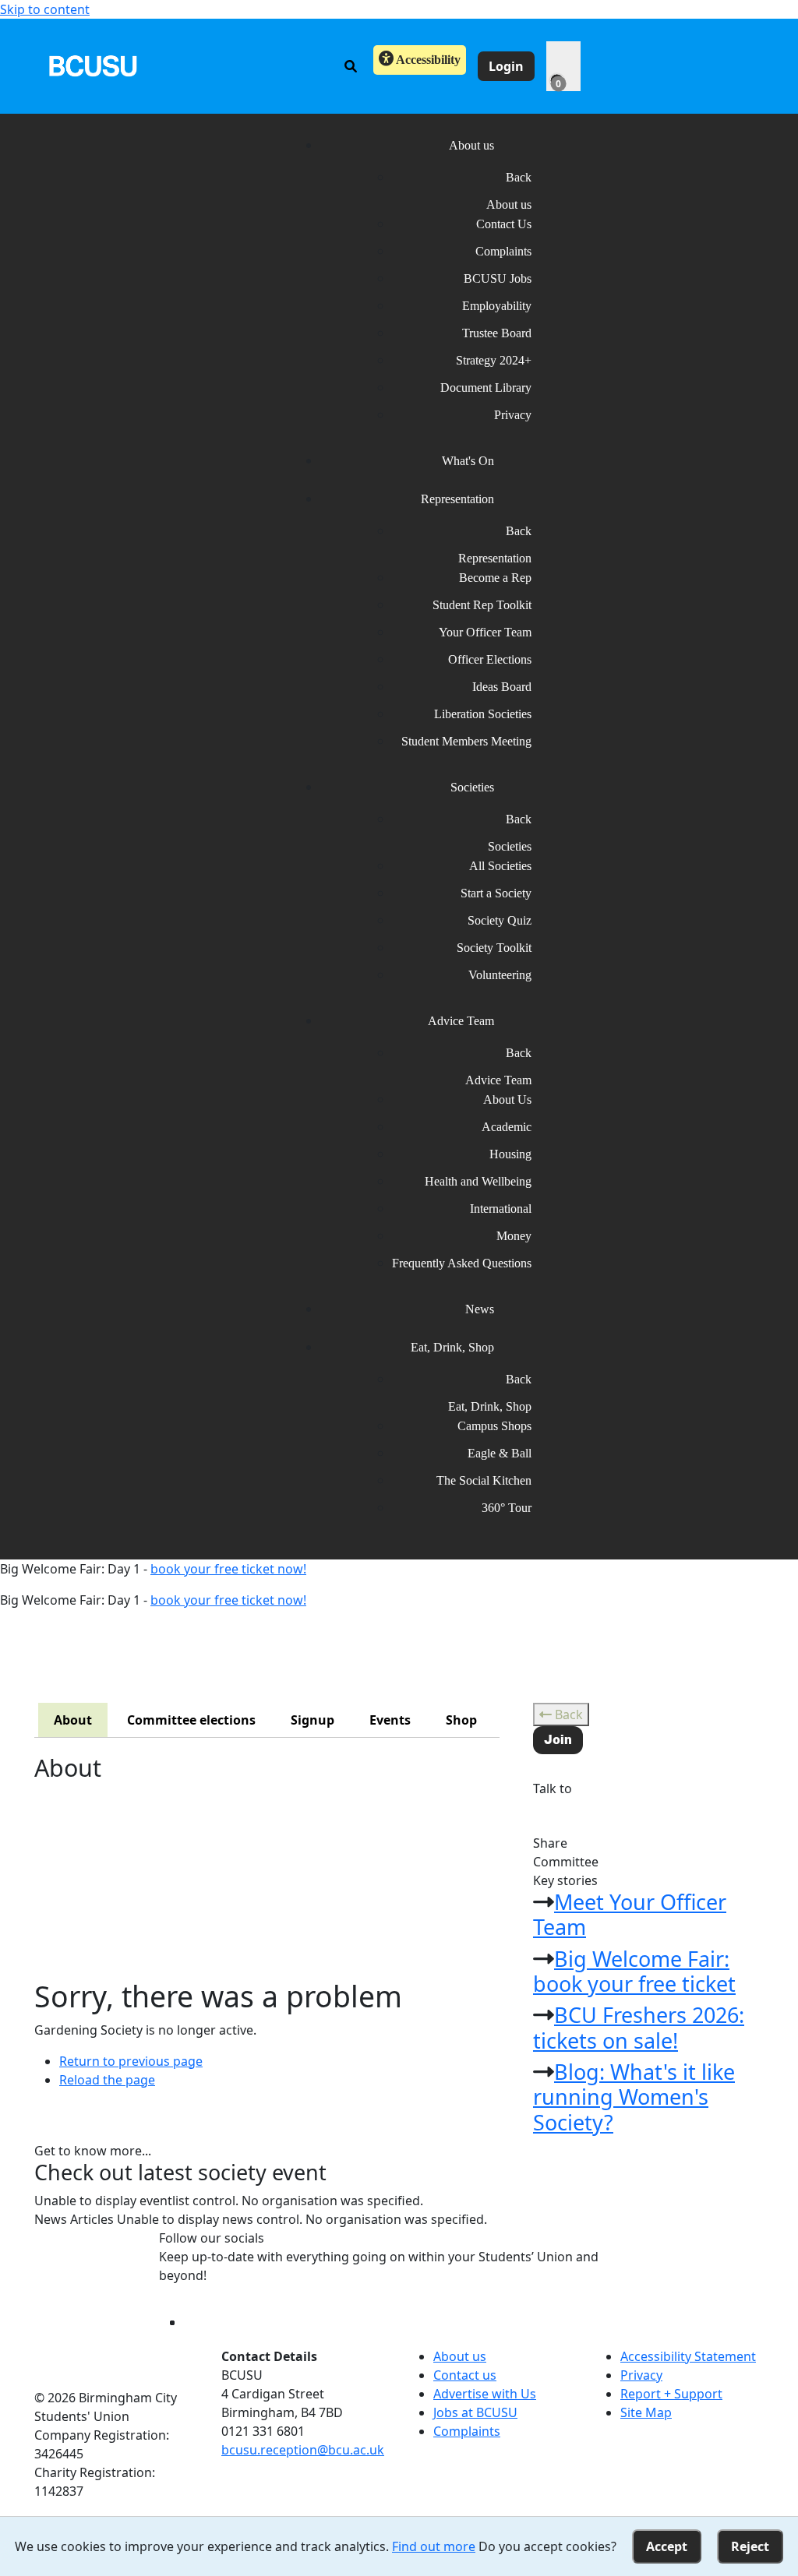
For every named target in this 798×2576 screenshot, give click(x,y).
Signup (312, 1720)
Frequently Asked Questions (462, 1263)
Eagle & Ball (500, 1453)
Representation (495, 558)
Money (514, 1236)
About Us (507, 1099)
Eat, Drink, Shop (490, 1406)
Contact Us (504, 224)
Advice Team (498, 1080)
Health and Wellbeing (478, 1181)
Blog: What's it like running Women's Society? (634, 2097)
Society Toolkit (494, 948)
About (73, 1720)
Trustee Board (497, 333)
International (501, 1209)
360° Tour (507, 1508)
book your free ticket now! (228, 1569)
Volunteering (500, 975)
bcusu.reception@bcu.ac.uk (303, 2450)
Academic (507, 1127)
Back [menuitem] (519, 177)
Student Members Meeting (466, 741)
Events (390, 1720)
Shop (461, 1720)
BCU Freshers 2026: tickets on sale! (639, 2027)
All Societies (500, 866)
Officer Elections (490, 659)
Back (567, 1714)
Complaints (503, 251)
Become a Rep (495, 578)
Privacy (513, 415)
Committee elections (191, 1720)
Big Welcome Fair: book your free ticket (634, 1971)
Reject (750, 2546)
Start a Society (496, 893)
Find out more (434, 2546)
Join (558, 1740)
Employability (497, 306)
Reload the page (107, 2080)
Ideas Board (502, 687)
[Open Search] (351, 66)
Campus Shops (494, 1426)
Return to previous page (131, 2061)
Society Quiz (500, 920)
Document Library (486, 388)
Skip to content (45, 9)
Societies (510, 846)
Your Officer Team (485, 632)
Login (506, 66)
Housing (510, 1154)
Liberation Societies (483, 714)
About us (509, 204)
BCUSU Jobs (498, 278)
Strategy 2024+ (494, 360)
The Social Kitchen (484, 1480)
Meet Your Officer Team (630, 1914)
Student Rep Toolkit (482, 605)
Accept (667, 2546)
